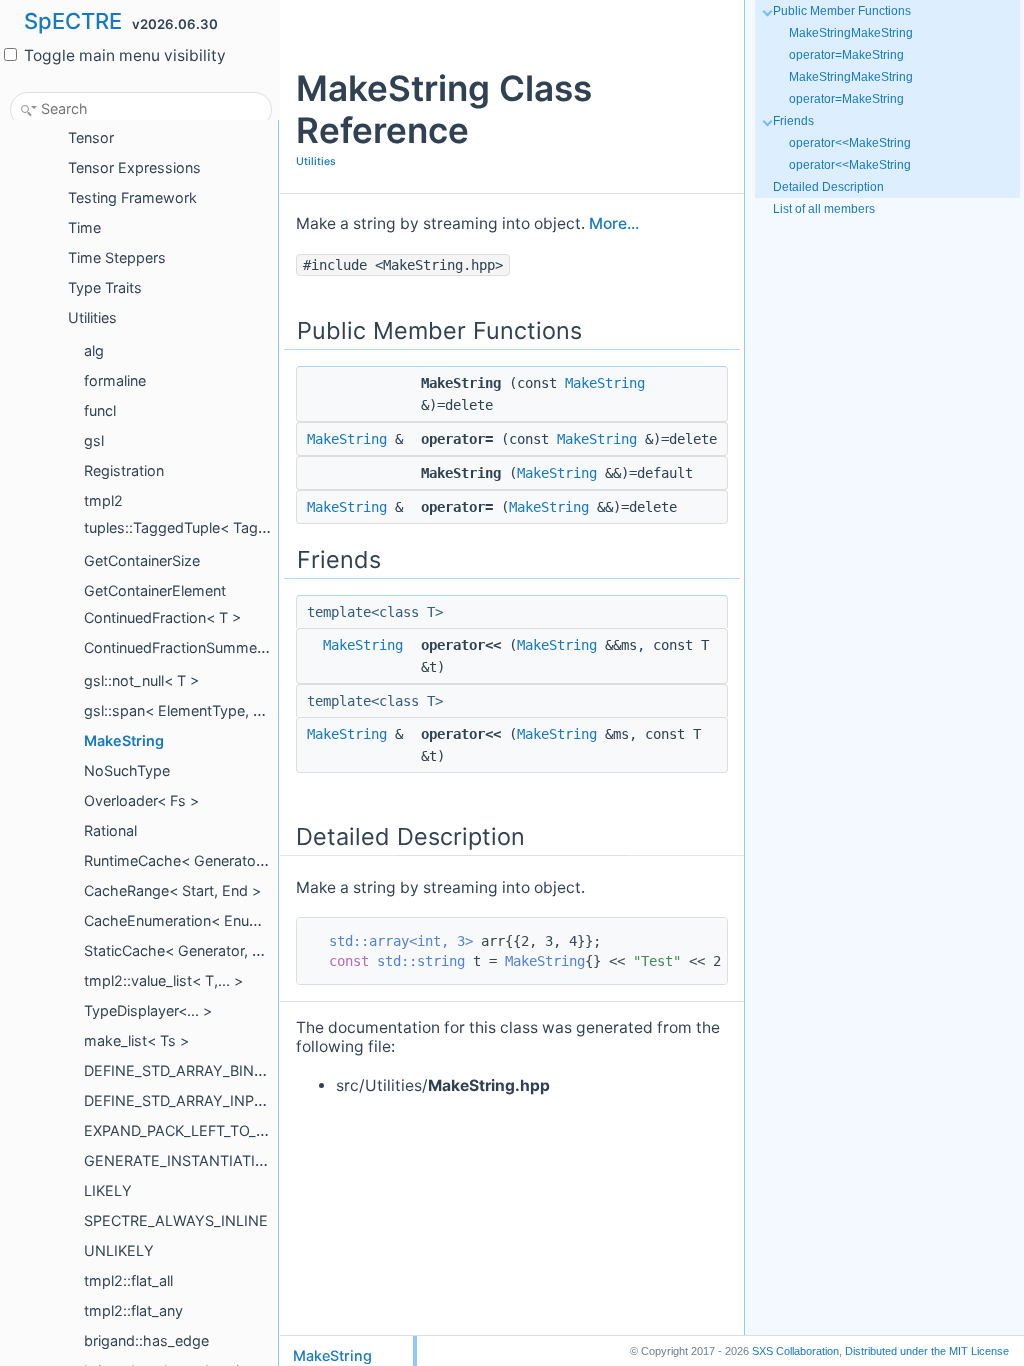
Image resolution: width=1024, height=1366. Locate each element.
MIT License (927, 1351)
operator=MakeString (846, 55)
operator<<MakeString (850, 143)
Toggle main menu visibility (123, 55)
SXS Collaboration (795, 1351)
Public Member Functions (842, 11)
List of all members (824, 209)
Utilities (316, 161)
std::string (421, 961)
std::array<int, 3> (401, 941)
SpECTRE (73, 21)
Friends (793, 121)
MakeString (605, 383)
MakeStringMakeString (851, 33)
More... (614, 223)
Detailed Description (828, 187)
